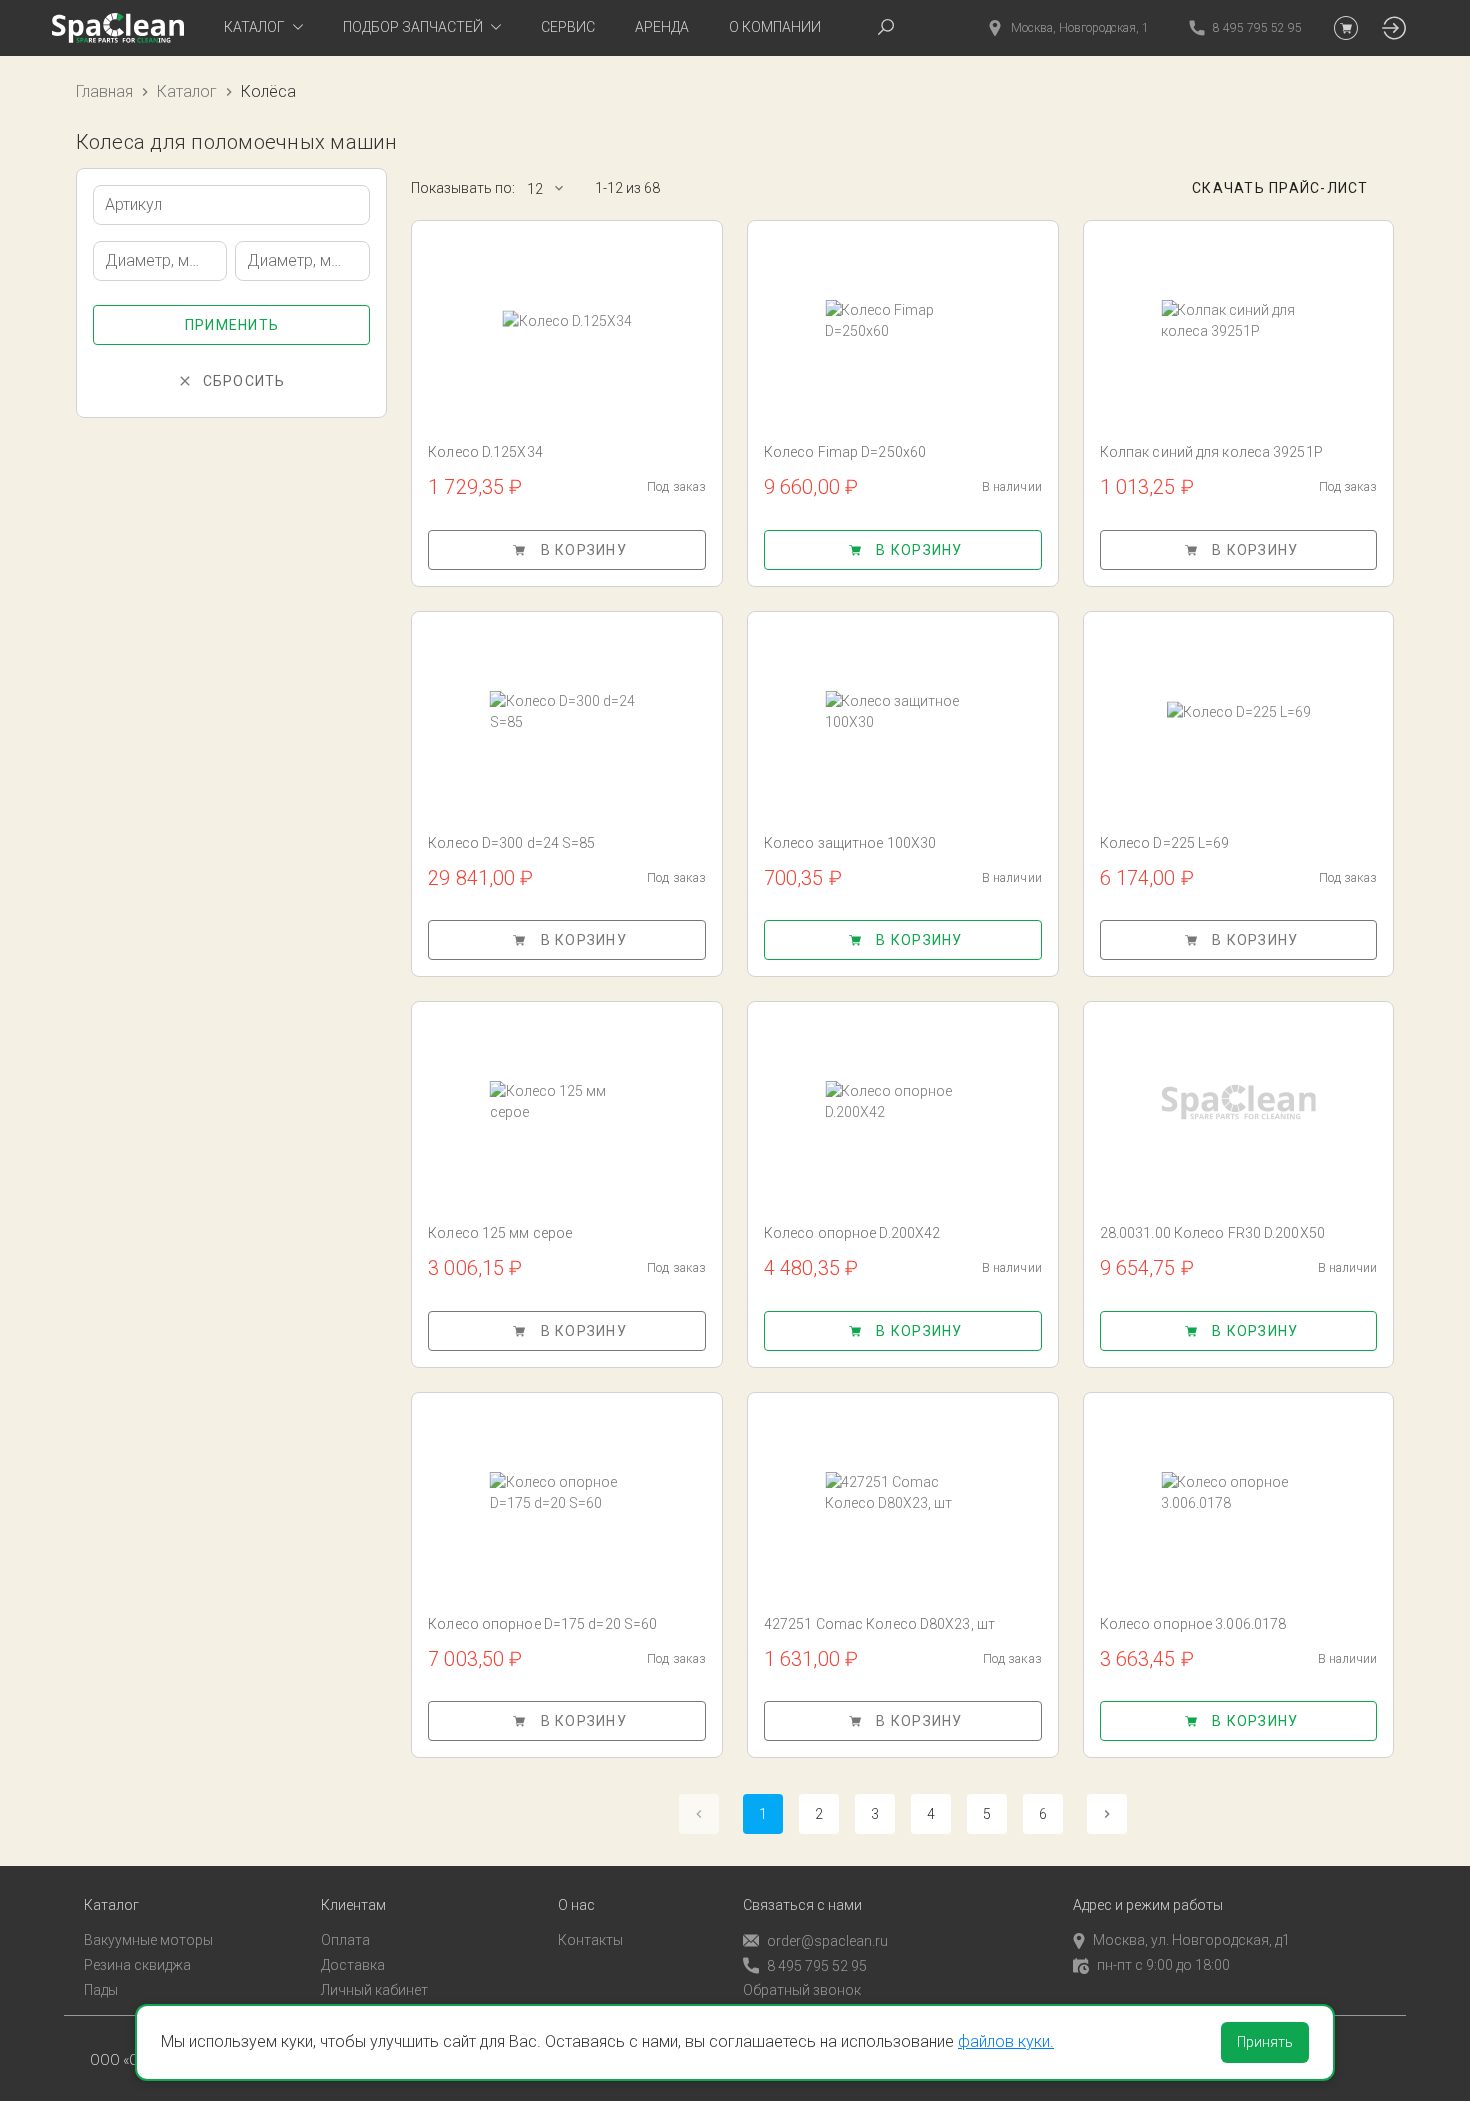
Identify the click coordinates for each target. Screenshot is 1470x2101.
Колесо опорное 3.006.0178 (1193, 1624)
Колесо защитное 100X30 (850, 843)
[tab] (263, 28)
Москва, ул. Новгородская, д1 (1191, 1940)
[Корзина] (1346, 28)
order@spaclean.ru (827, 1941)
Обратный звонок (802, 1990)
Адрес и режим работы (1148, 1905)
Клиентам (353, 1905)
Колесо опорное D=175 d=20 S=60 (542, 1624)
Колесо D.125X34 (485, 452)
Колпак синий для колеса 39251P (1211, 452)
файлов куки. (1006, 2041)
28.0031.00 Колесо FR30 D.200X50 (1212, 1233)
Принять (1265, 2042)
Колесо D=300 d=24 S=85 (511, 843)
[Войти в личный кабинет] (1394, 28)
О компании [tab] (775, 27)
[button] (555, 188)
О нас (576, 1905)
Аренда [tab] (662, 27)
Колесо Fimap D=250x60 (845, 452)
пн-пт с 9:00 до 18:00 (1163, 1965)
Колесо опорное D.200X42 (852, 1233)
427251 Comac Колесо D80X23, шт (879, 1624)
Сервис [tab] (568, 27)
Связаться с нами (802, 1905)
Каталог (187, 91)
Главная (104, 91)
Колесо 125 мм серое (500, 1233)
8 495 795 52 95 (817, 1966)
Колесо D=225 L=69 (1165, 843)
